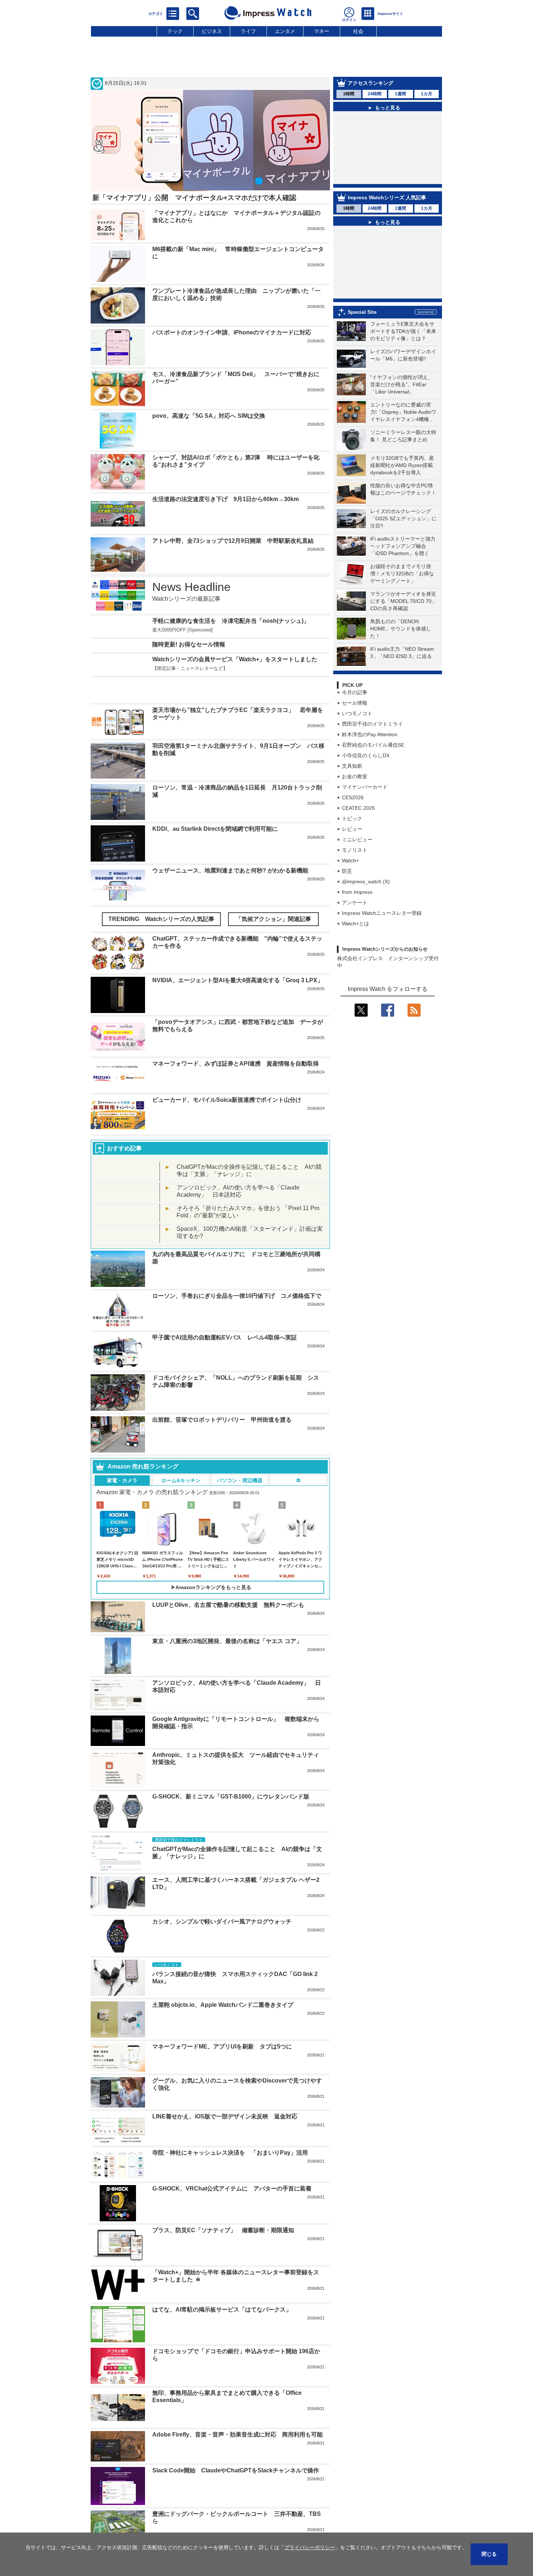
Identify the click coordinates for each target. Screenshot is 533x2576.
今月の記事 (355, 692)
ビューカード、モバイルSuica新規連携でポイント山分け (227, 1100)
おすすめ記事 (124, 1148)
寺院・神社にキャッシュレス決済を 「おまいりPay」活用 (230, 2153)
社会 (358, 31)
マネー (322, 31)
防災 (347, 871)
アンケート (355, 903)
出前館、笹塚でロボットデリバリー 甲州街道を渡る (222, 1420)
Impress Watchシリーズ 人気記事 (387, 197)
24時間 (375, 94)
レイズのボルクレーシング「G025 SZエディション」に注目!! (403, 518)
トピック (352, 818)
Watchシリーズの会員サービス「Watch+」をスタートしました (235, 659)
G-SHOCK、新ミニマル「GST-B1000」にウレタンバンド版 (231, 1796)
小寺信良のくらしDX (366, 755)
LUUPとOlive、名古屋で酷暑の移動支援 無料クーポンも (228, 1605)
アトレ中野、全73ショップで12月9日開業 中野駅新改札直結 (233, 541)
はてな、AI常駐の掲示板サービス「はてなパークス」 (222, 2310)
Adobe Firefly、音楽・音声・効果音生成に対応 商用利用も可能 (237, 2435)
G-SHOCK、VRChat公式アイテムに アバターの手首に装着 (232, 2189)
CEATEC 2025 (358, 808)
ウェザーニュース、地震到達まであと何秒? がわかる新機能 (230, 870)
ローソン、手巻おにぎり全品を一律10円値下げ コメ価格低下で (237, 1296)
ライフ (248, 31)
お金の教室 (355, 776)
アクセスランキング (371, 83)
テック (175, 31)
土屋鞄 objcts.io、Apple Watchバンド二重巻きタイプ (223, 2005)
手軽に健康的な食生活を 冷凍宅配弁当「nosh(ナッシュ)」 (231, 621)
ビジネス (212, 31)
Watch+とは (356, 924)
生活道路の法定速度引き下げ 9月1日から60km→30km (226, 499)
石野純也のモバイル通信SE (373, 745)
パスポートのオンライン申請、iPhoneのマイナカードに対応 (232, 332)
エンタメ (285, 31)
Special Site (362, 312)
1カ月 (427, 94)
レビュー (352, 829)
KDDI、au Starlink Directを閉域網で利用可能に (215, 829)
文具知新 (352, 766)
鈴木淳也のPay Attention (370, 734)
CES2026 (353, 797)
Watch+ (350, 860)
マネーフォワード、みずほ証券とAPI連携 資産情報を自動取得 (235, 1064)
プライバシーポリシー (310, 2547)
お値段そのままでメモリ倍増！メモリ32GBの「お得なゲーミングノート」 (402, 574)
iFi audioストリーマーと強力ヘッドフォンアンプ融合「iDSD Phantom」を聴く (403, 546)
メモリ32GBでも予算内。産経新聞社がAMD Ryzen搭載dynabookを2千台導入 (402, 465)
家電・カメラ (122, 1480)
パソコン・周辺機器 (240, 1480)
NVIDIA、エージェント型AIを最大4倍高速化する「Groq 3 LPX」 (238, 980)
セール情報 (355, 703)
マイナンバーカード (365, 787)
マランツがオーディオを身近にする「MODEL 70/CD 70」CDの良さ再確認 (403, 601)
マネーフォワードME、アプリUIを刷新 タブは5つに (222, 2046)
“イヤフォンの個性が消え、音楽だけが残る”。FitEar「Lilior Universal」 (402, 384)
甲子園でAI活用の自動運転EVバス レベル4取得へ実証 (225, 1337)
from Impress (357, 892)
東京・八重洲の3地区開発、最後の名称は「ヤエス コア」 (227, 1641)
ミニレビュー (357, 839)
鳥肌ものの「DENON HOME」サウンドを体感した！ (401, 629)
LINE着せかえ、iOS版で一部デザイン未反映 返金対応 (225, 2116)
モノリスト (355, 850)
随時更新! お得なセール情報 (189, 644)
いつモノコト (357, 713)
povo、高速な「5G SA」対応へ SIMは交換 (209, 416)
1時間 (349, 94)
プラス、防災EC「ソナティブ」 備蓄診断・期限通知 (223, 2230)
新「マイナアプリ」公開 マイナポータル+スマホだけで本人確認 (194, 198)
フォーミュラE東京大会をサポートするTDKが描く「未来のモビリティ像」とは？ (403, 331)
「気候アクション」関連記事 (273, 919)
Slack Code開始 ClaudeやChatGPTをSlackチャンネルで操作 (236, 2470)
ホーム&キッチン (181, 1480)
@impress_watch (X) (366, 881)
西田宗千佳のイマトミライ (372, 724)
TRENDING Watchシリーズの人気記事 (161, 919)
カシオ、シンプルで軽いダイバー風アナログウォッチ (222, 1921)
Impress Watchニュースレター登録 (382, 913)
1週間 (400, 94)
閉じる (489, 2554)
